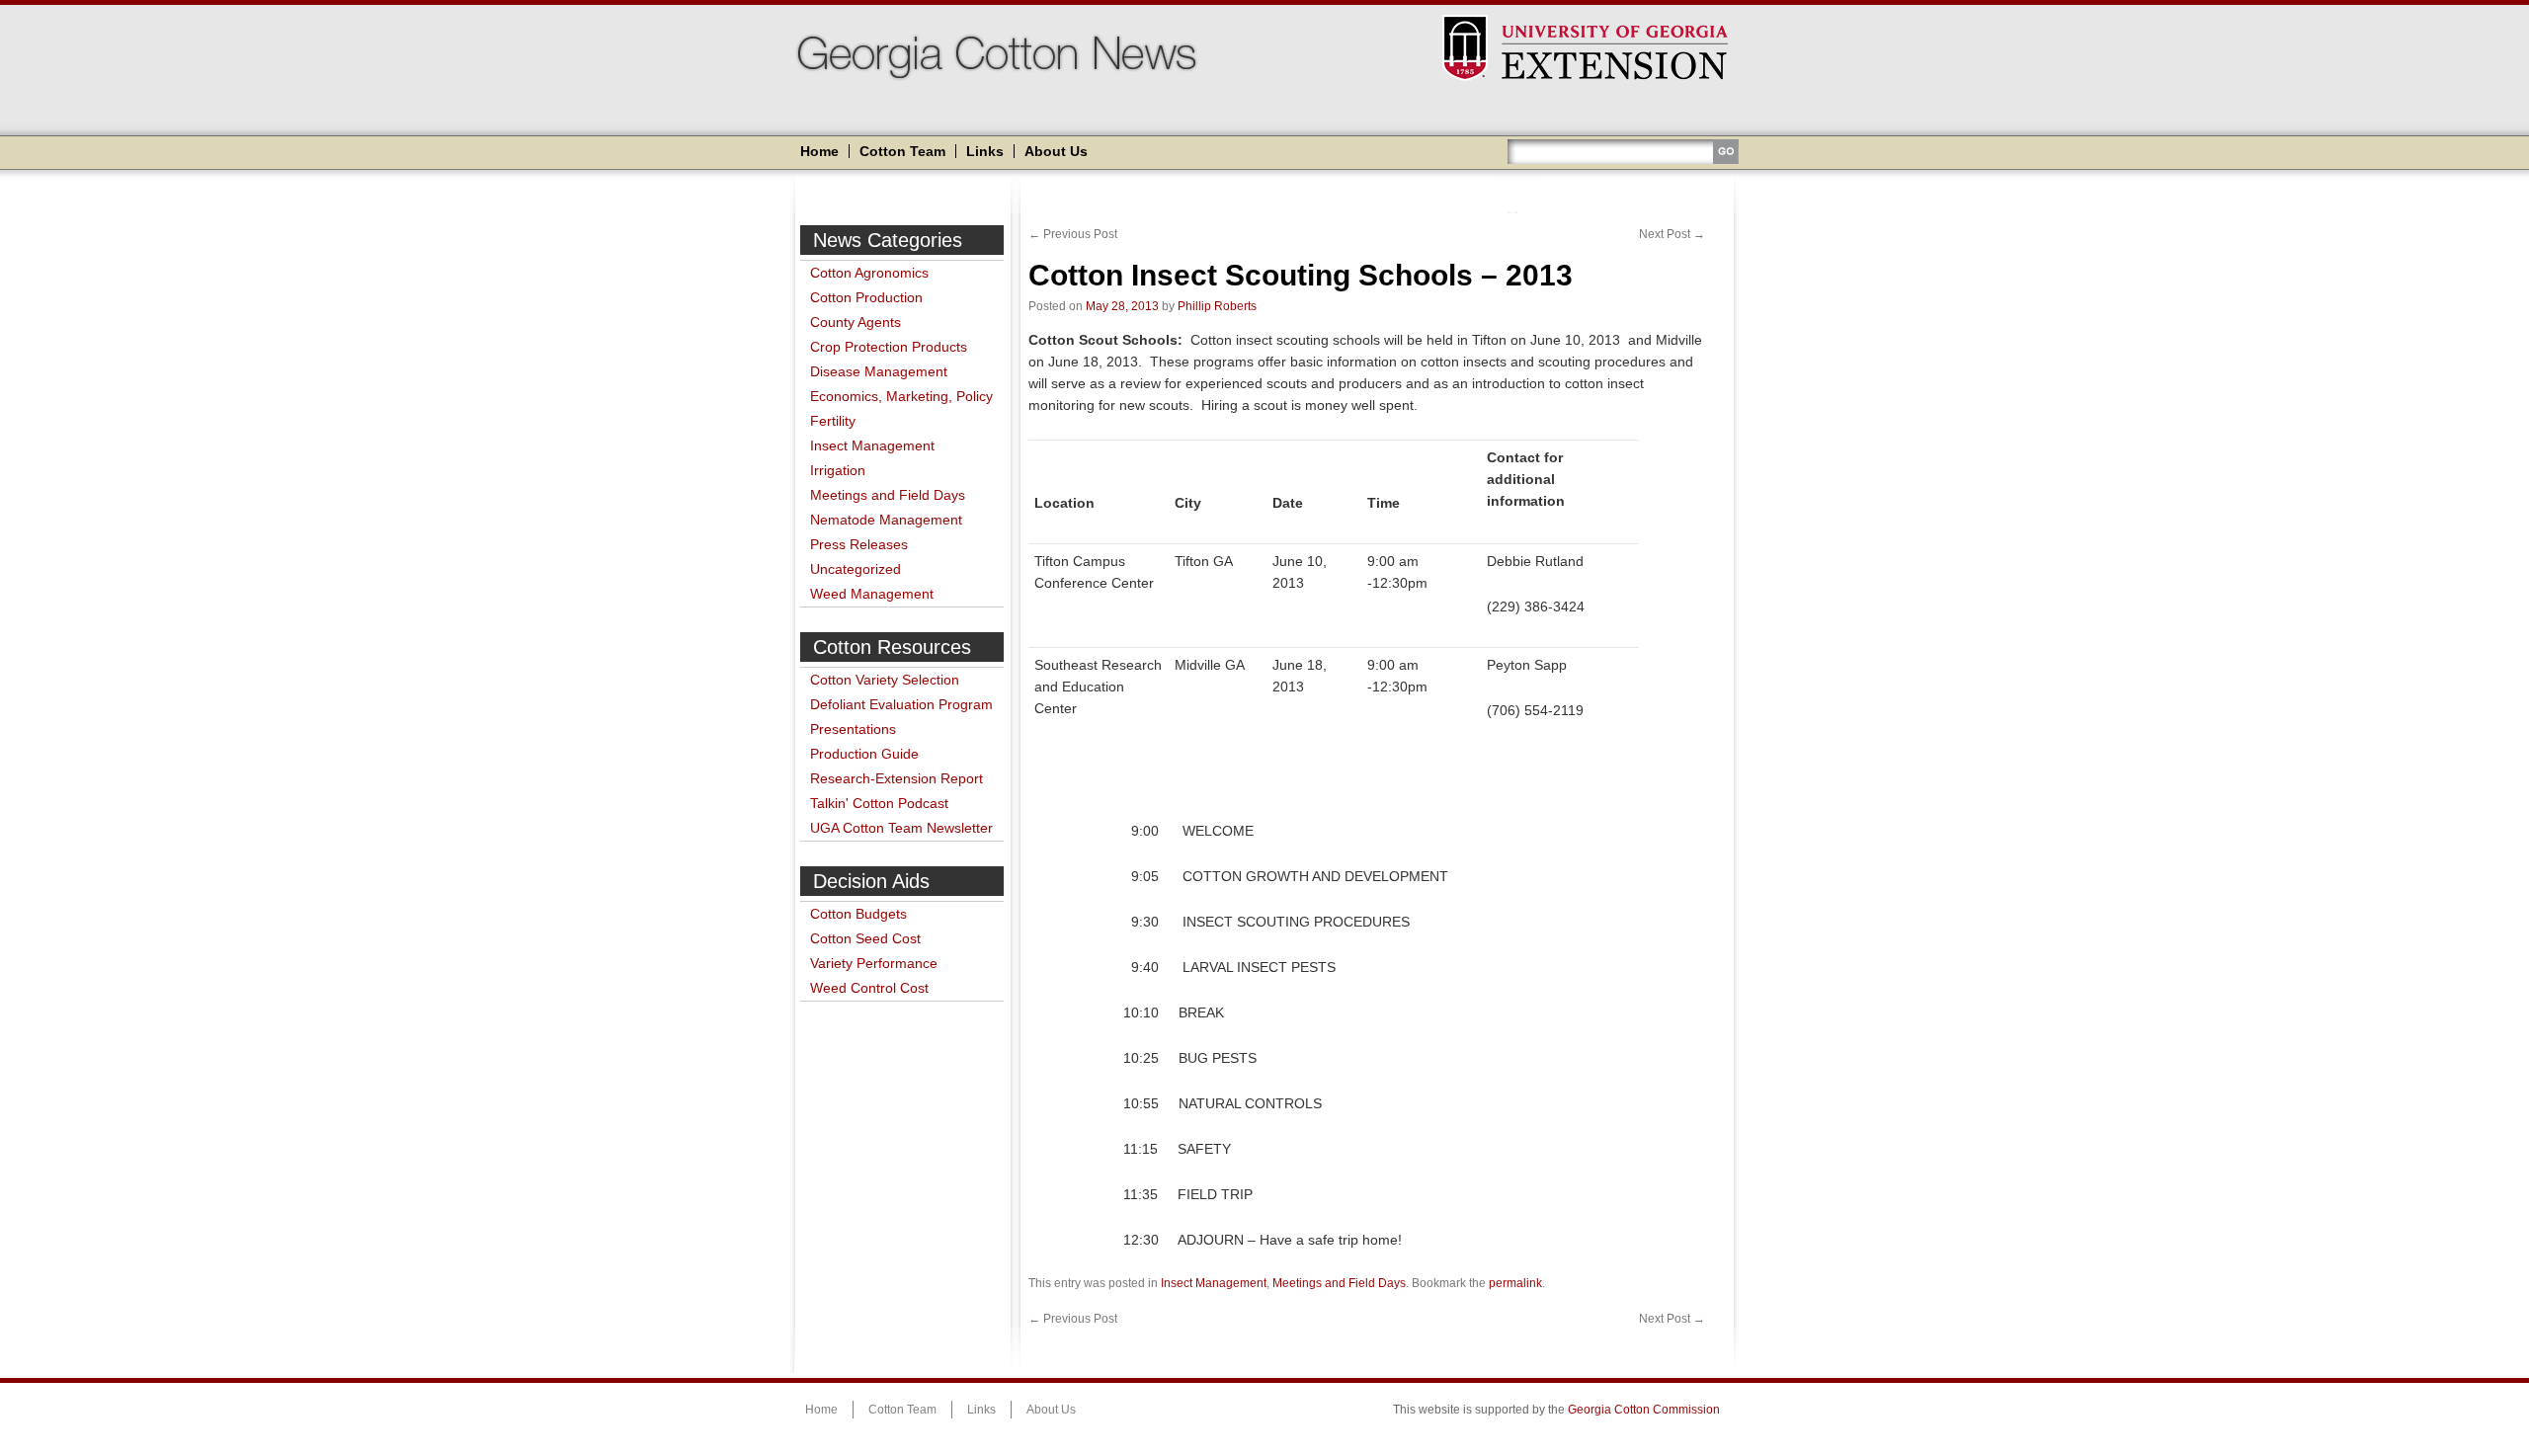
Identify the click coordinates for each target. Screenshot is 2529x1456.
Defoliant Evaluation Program (901, 704)
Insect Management (872, 445)
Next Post (1672, 234)
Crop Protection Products (889, 347)
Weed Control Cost (869, 988)
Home (819, 151)
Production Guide (864, 754)
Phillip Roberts (1217, 306)
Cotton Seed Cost (865, 938)
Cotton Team (902, 151)
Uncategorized (856, 569)
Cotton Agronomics (869, 273)
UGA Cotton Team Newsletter (901, 828)
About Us (1056, 151)
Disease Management (879, 371)
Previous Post (1073, 234)
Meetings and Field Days (888, 495)
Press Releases (859, 544)
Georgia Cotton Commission (1644, 1410)
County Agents (856, 322)
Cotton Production (866, 297)
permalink (1515, 1283)
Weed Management (872, 594)
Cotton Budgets (858, 914)
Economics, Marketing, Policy (901, 396)
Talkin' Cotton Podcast (879, 803)
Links (985, 151)
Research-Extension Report (897, 778)
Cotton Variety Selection (885, 680)
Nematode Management (886, 520)
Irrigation (838, 470)
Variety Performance (874, 963)
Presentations (853, 729)
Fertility (833, 421)
